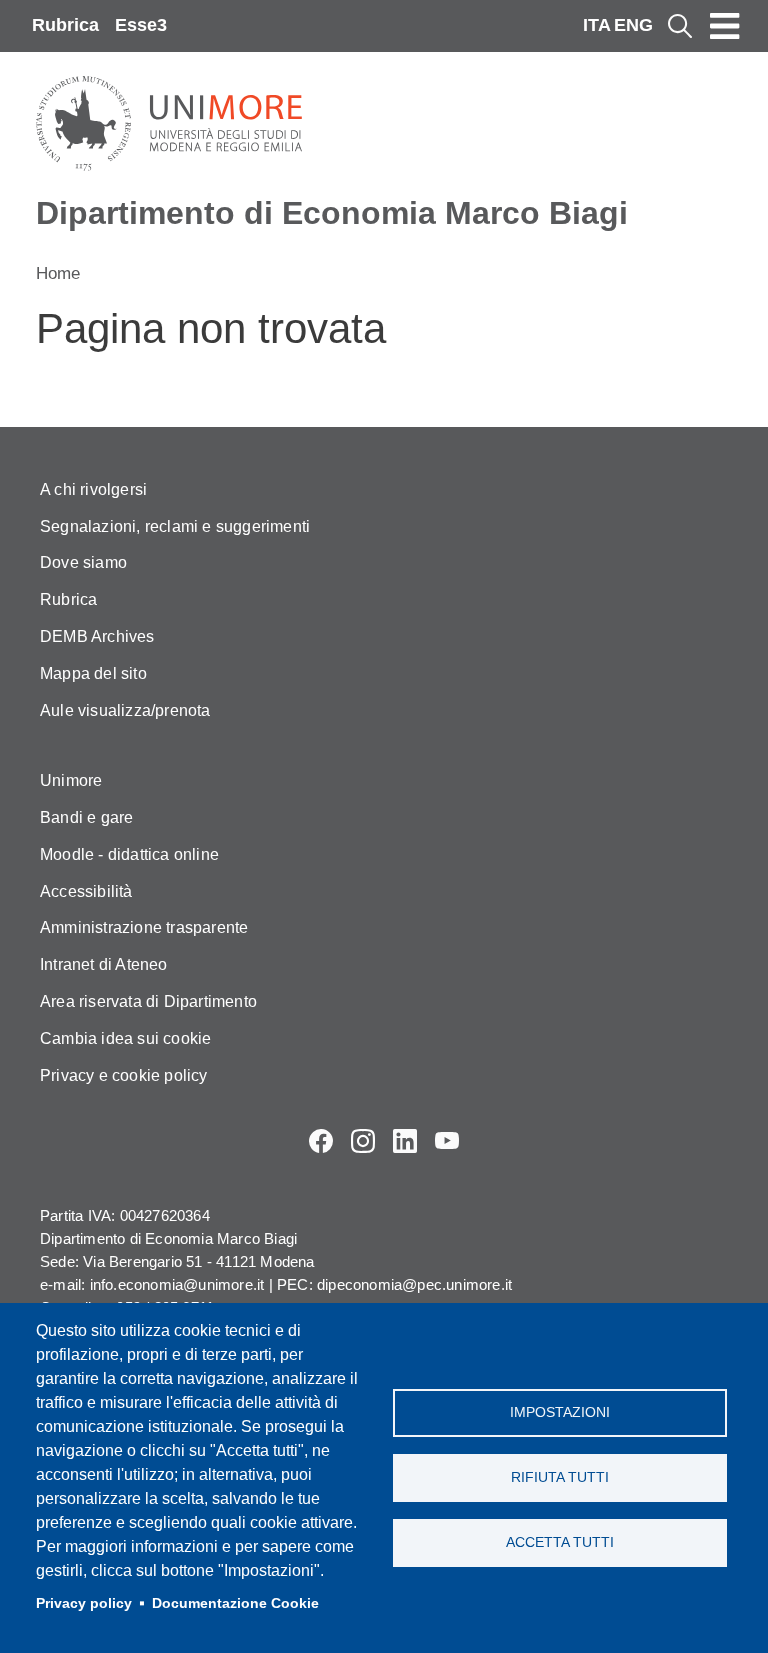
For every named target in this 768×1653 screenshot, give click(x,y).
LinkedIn (405, 1141)
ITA (597, 25)
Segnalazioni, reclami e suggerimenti (175, 526)
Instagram (363, 1141)
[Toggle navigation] (725, 26)
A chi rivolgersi (93, 489)
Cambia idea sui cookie (125, 1038)
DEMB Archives (97, 636)
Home (58, 273)
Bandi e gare (86, 817)
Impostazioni (560, 1412)
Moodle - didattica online (129, 854)
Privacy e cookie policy (124, 1075)
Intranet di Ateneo (104, 964)
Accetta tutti (560, 1542)
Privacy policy (84, 1603)
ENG (633, 25)
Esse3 (141, 25)
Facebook (321, 1141)
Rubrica (65, 25)
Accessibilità (86, 891)
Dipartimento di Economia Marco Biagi (332, 213)
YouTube (447, 1141)
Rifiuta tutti (560, 1477)
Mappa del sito (93, 673)
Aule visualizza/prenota (125, 710)
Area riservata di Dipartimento (148, 1001)
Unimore (71, 780)
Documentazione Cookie (235, 1603)
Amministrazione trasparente (144, 927)
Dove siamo (83, 562)
